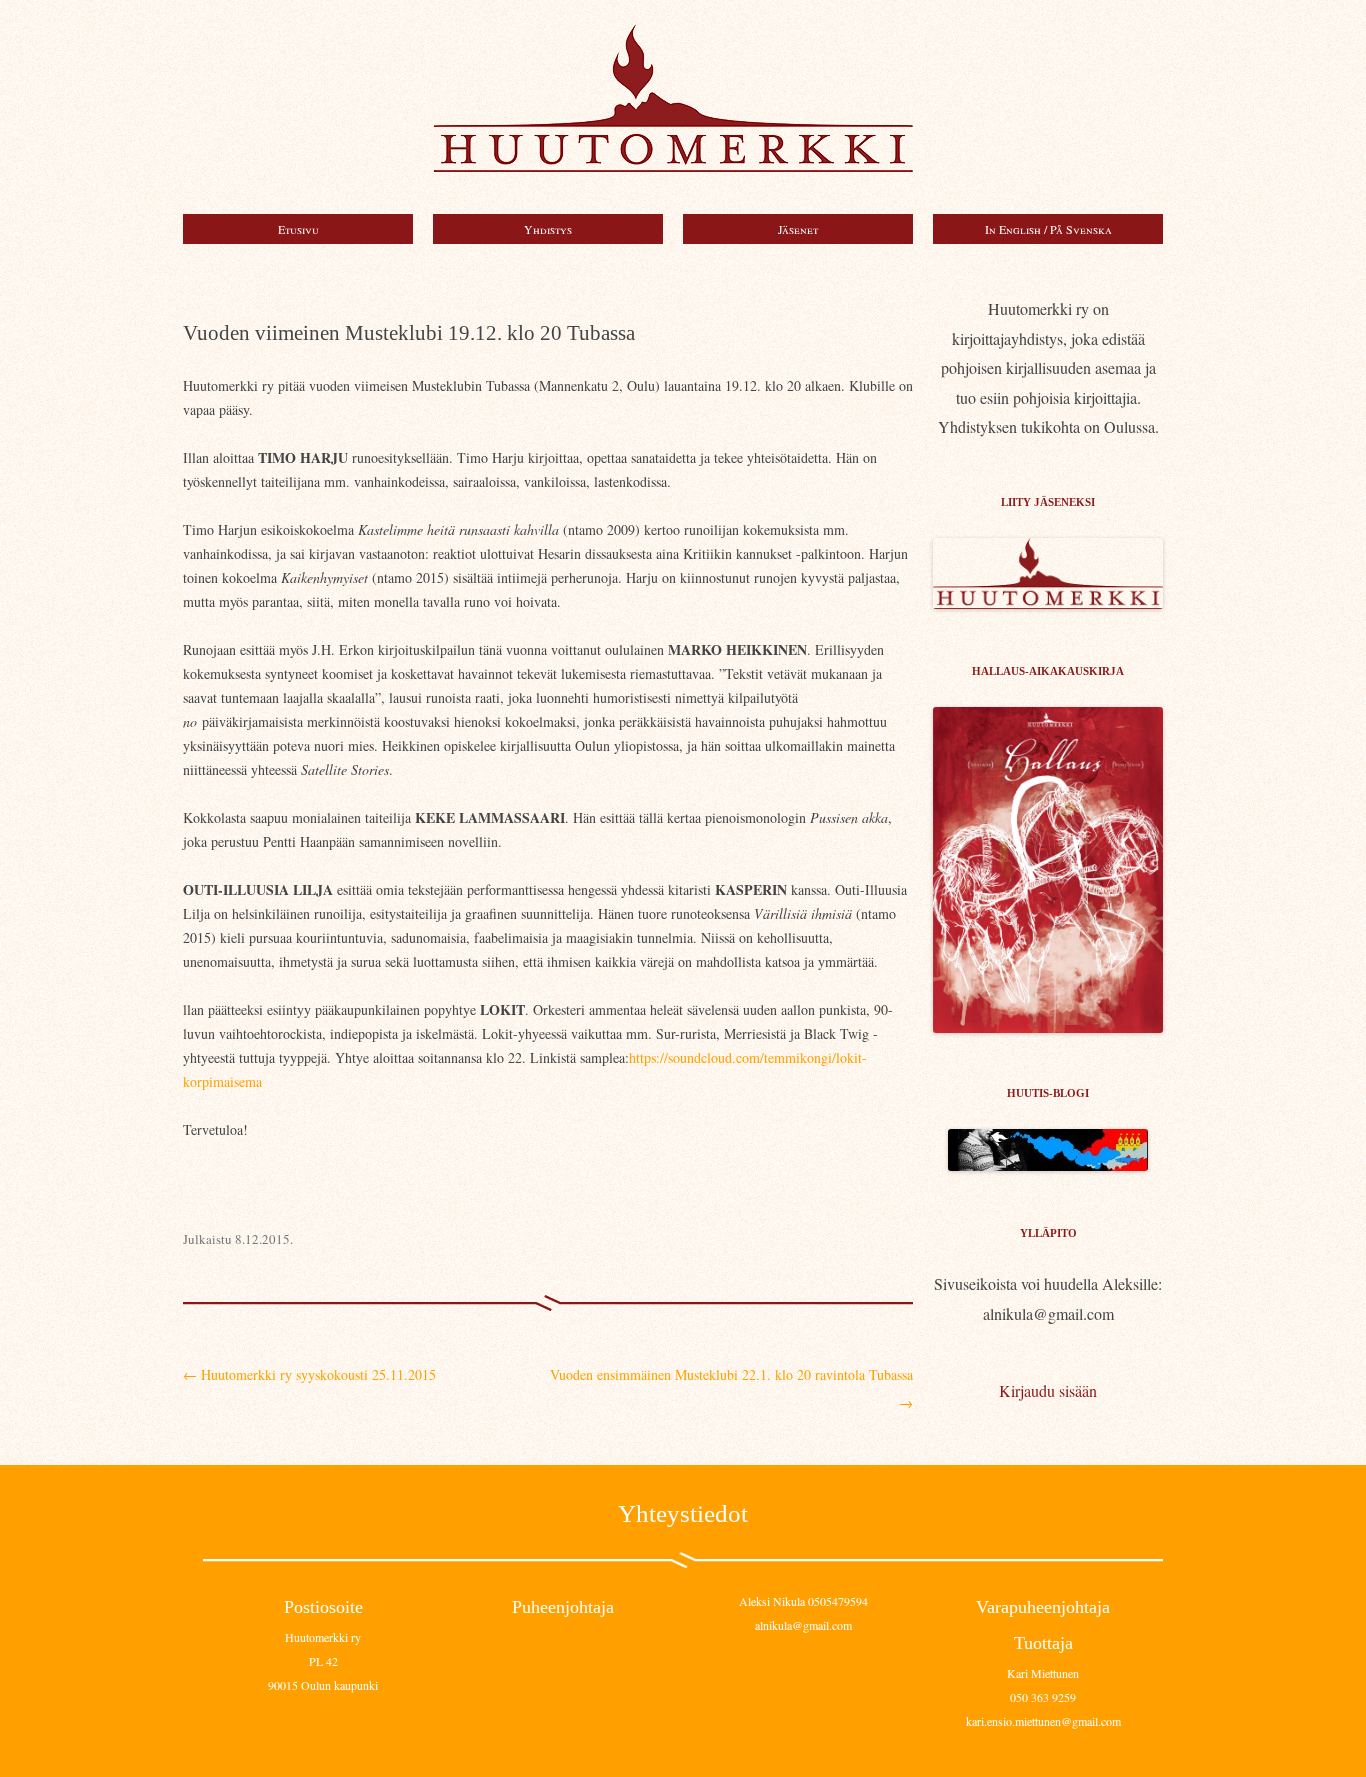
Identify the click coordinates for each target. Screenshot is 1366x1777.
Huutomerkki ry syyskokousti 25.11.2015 (309, 1374)
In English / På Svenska (1048, 229)
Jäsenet (798, 229)
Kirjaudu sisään (1048, 1390)
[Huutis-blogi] (1048, 1164)
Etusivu (298, 229)
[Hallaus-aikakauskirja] (1048, 870)
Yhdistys (548, 229)
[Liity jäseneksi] (1048, 602)
